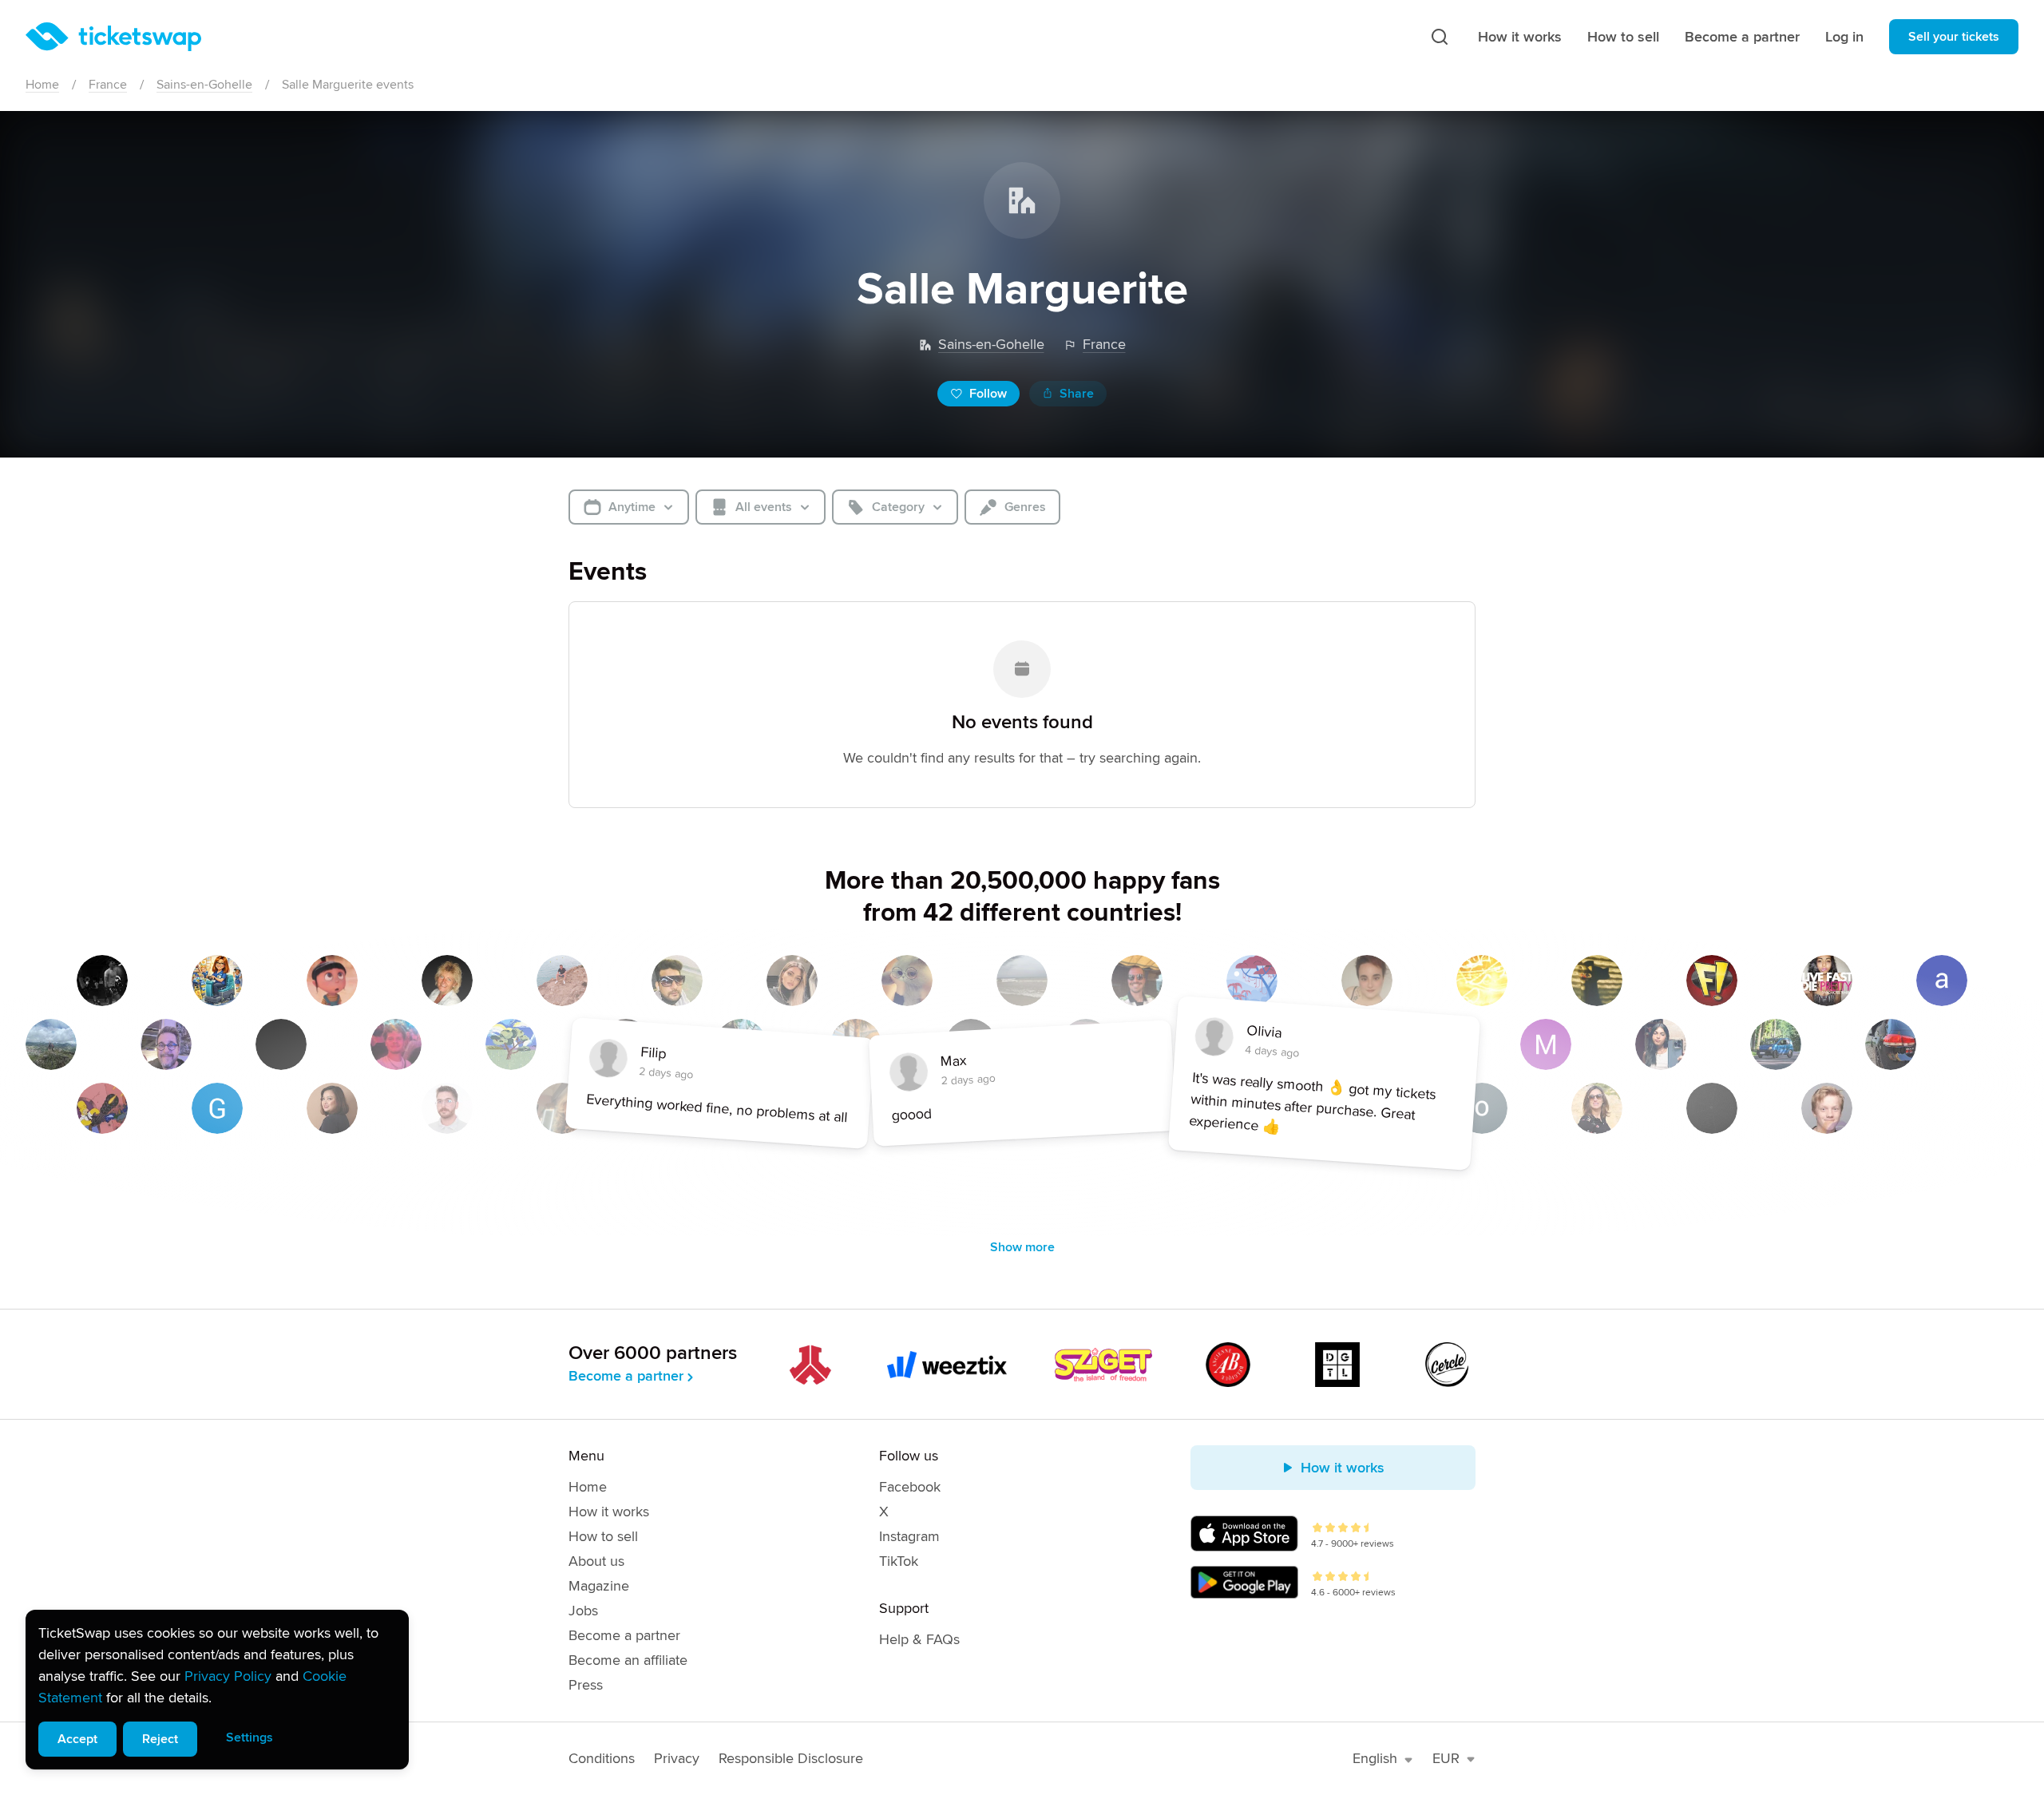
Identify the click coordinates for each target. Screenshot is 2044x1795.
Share (1077, 394)
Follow (988, 394)
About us (596, 1561)
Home (42, 85)
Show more (1022, 1247)
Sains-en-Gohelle (204, 85)
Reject (160, 1739)
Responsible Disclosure (791, 1758)
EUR (1446, 1758)
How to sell (1623, 37)
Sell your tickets (1954, 37)
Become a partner (1742, 37)
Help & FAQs (919, 1639)
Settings (250, 1738)
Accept (77, 1739)
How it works (1520, 37)
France (108, 85)
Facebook (910, 1487)
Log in (1844, 37)
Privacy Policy (228, 1676)
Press (586, 1685)
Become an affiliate (628, 1660)
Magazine (599, 1586)
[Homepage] (113, 37)
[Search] (1440, 37)
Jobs (583, 1611)
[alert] (217, 1690)
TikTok (899, 1561)
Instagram (909, 1536)
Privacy (677, 1758)
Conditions (602, 1758)
